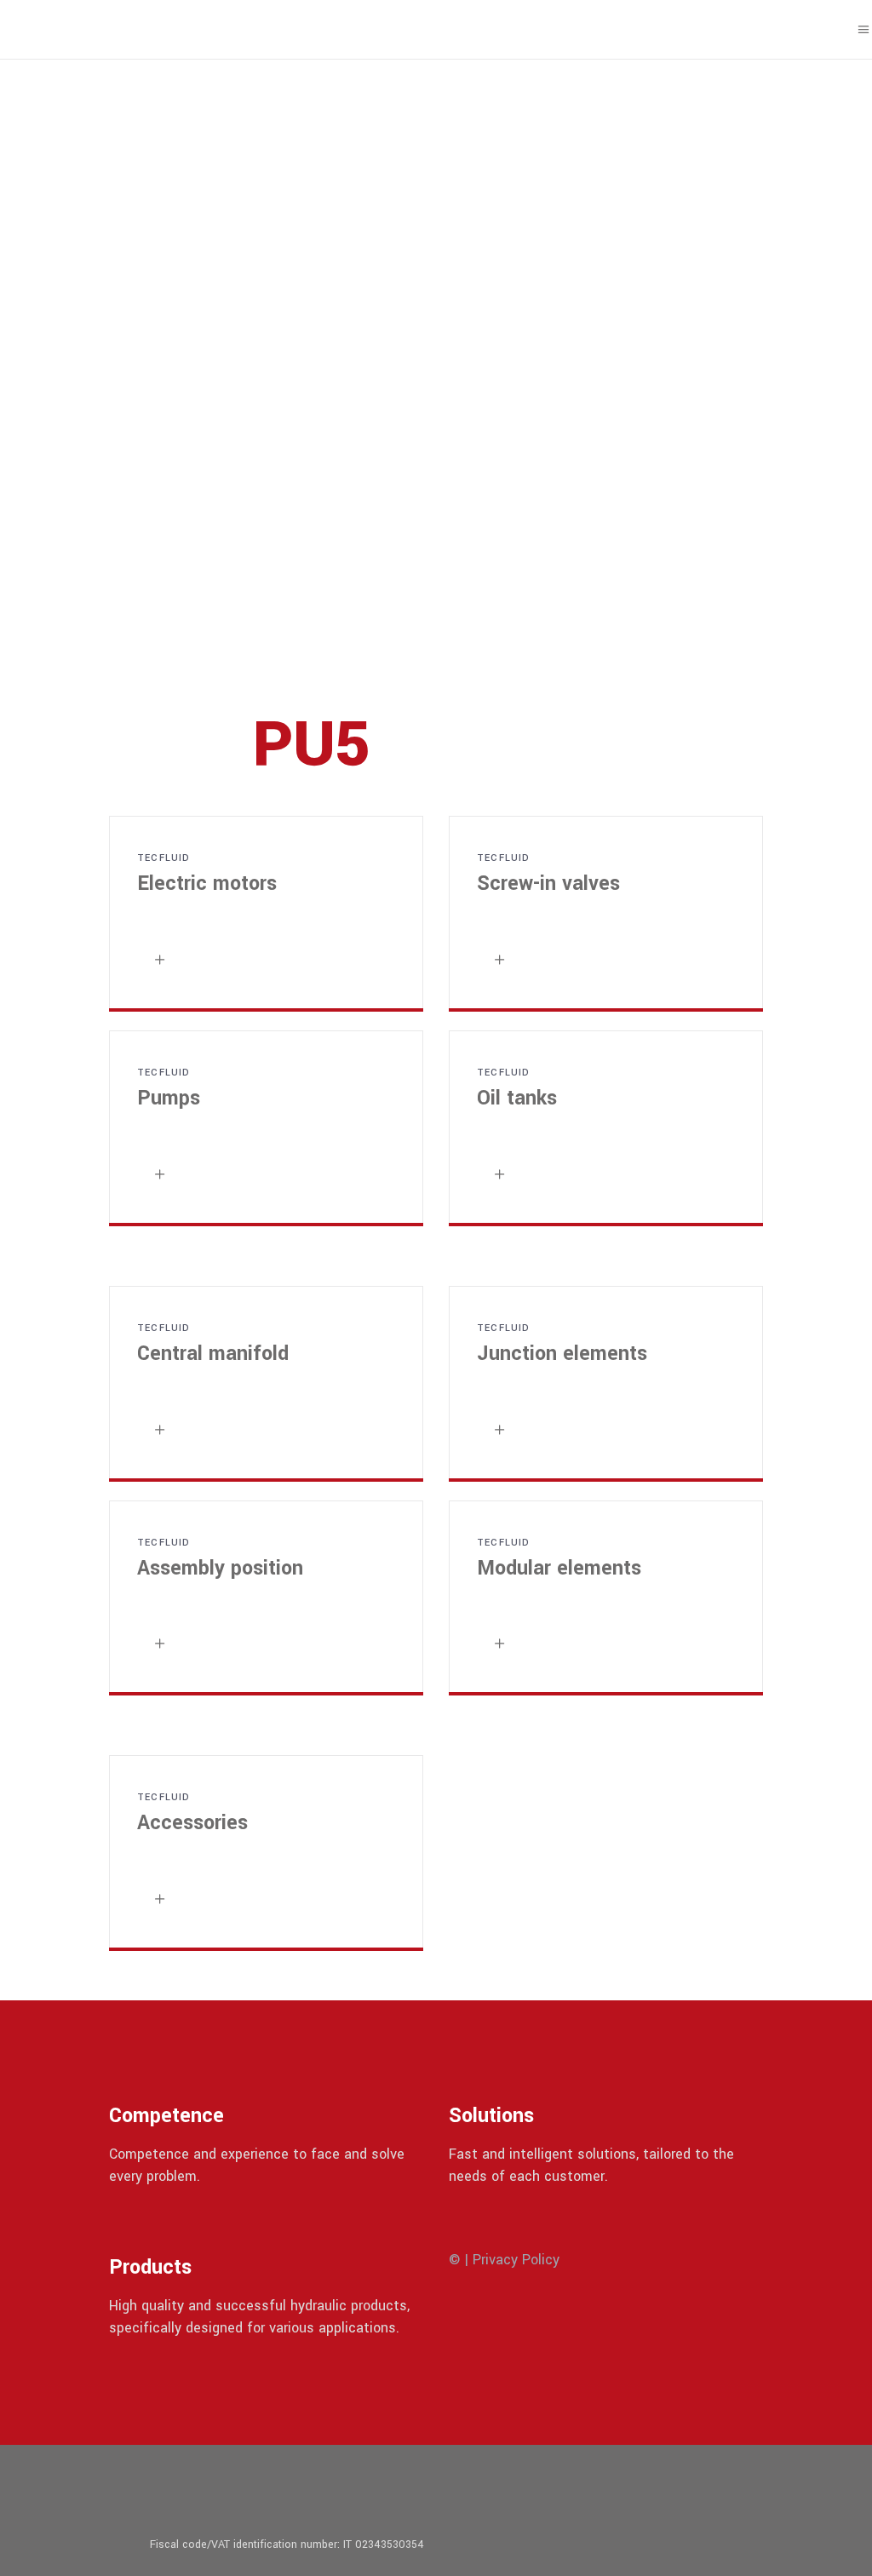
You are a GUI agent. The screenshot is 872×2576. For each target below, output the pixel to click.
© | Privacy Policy (504, 2260)
